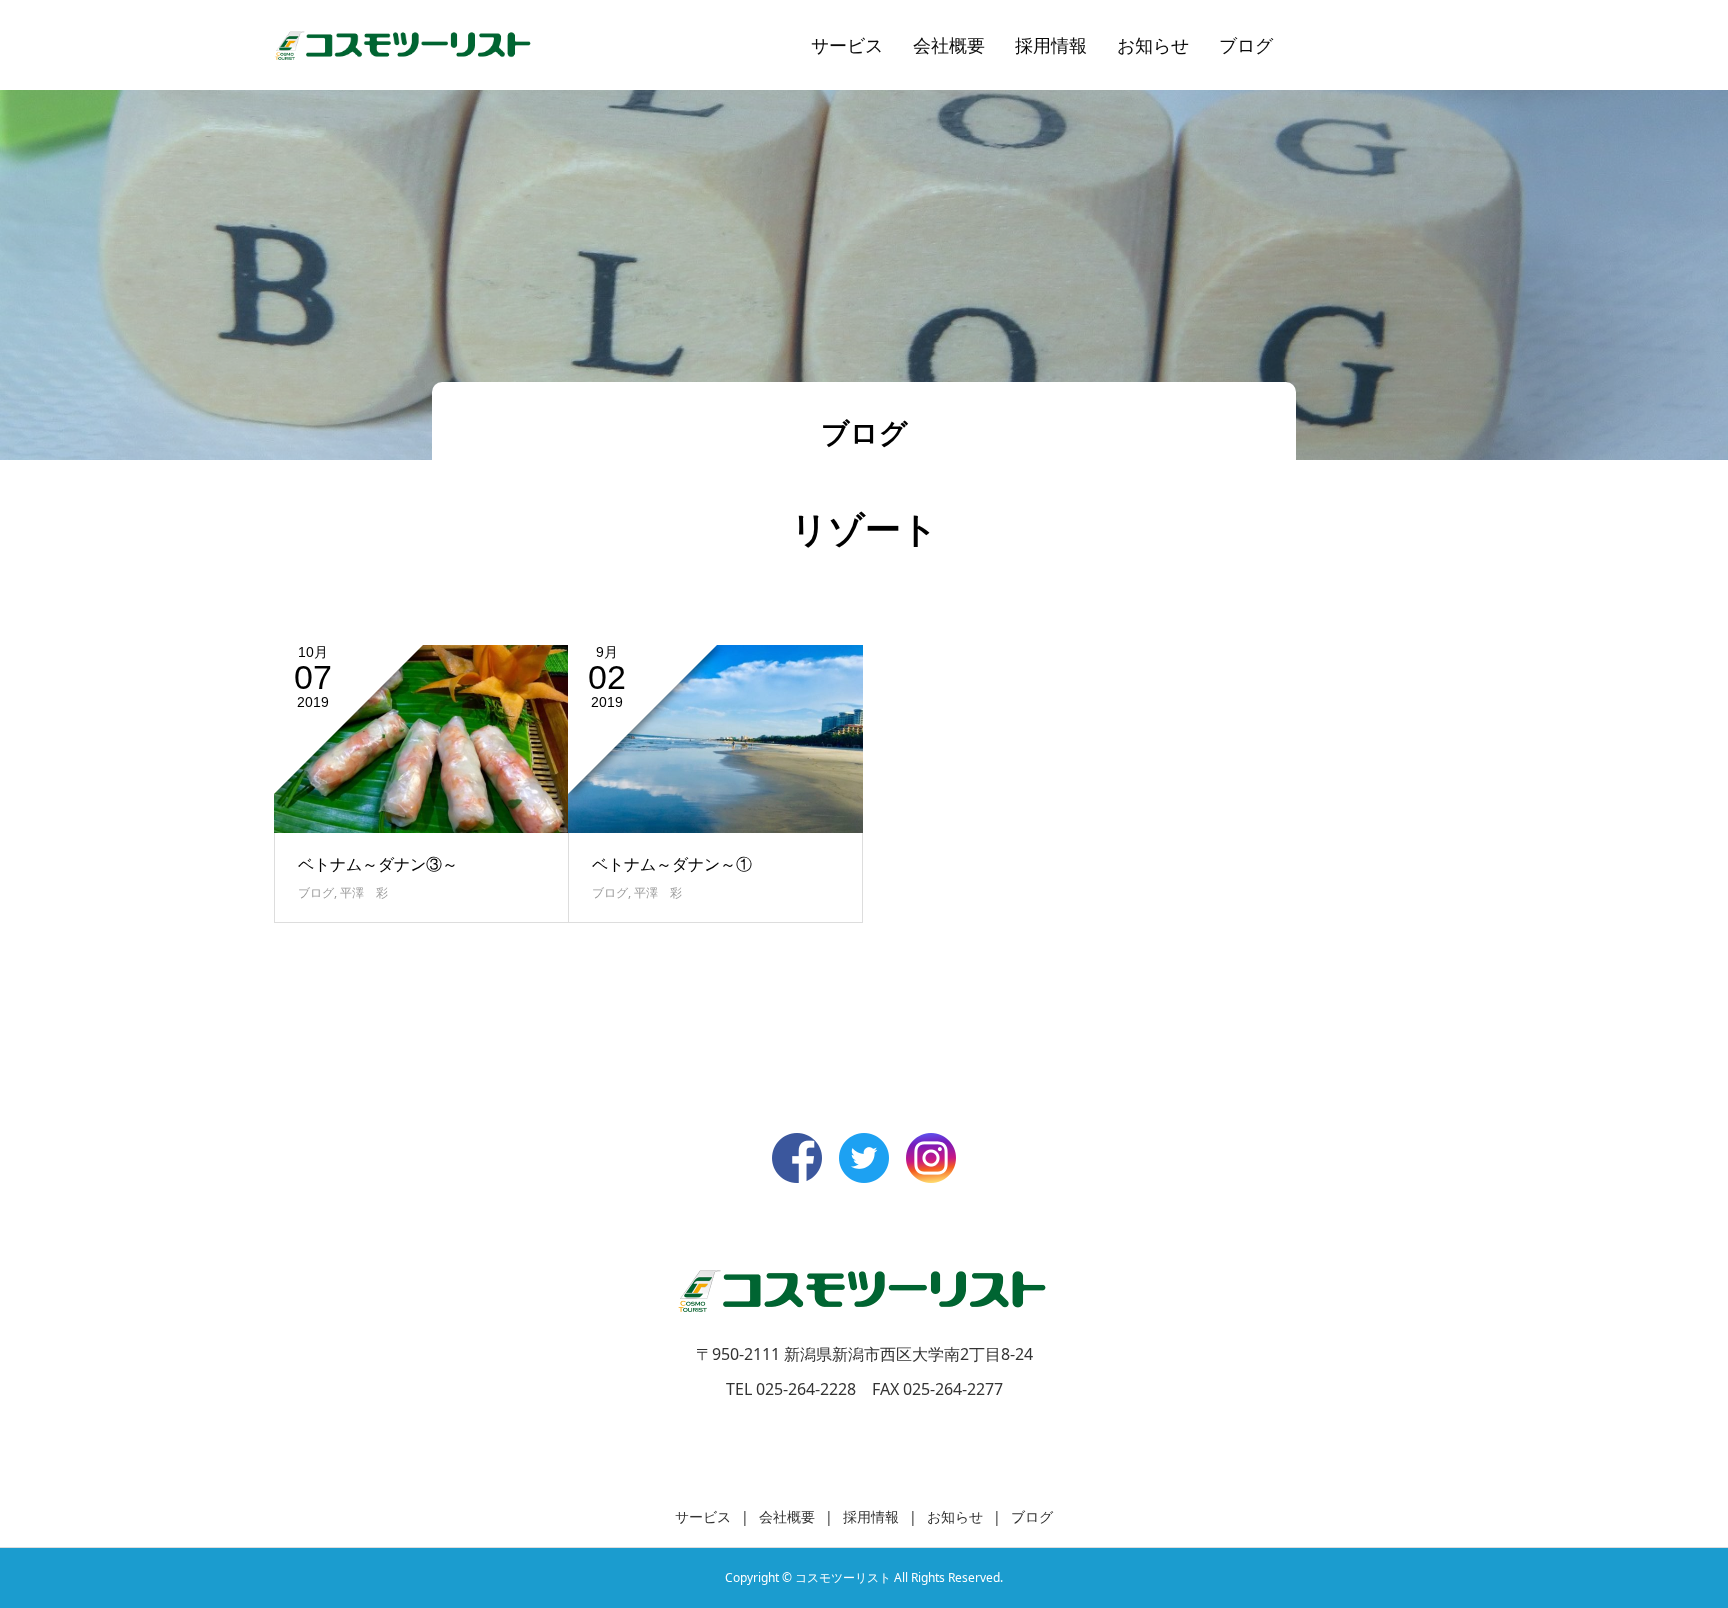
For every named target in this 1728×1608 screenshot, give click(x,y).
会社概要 (949, 45)
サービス (847, 45)
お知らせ (1153, 45)
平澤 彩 (364, 892)
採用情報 (1051, 45)
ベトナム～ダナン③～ (378, 864)
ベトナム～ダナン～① (672, 864)
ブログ (1246, 45)
